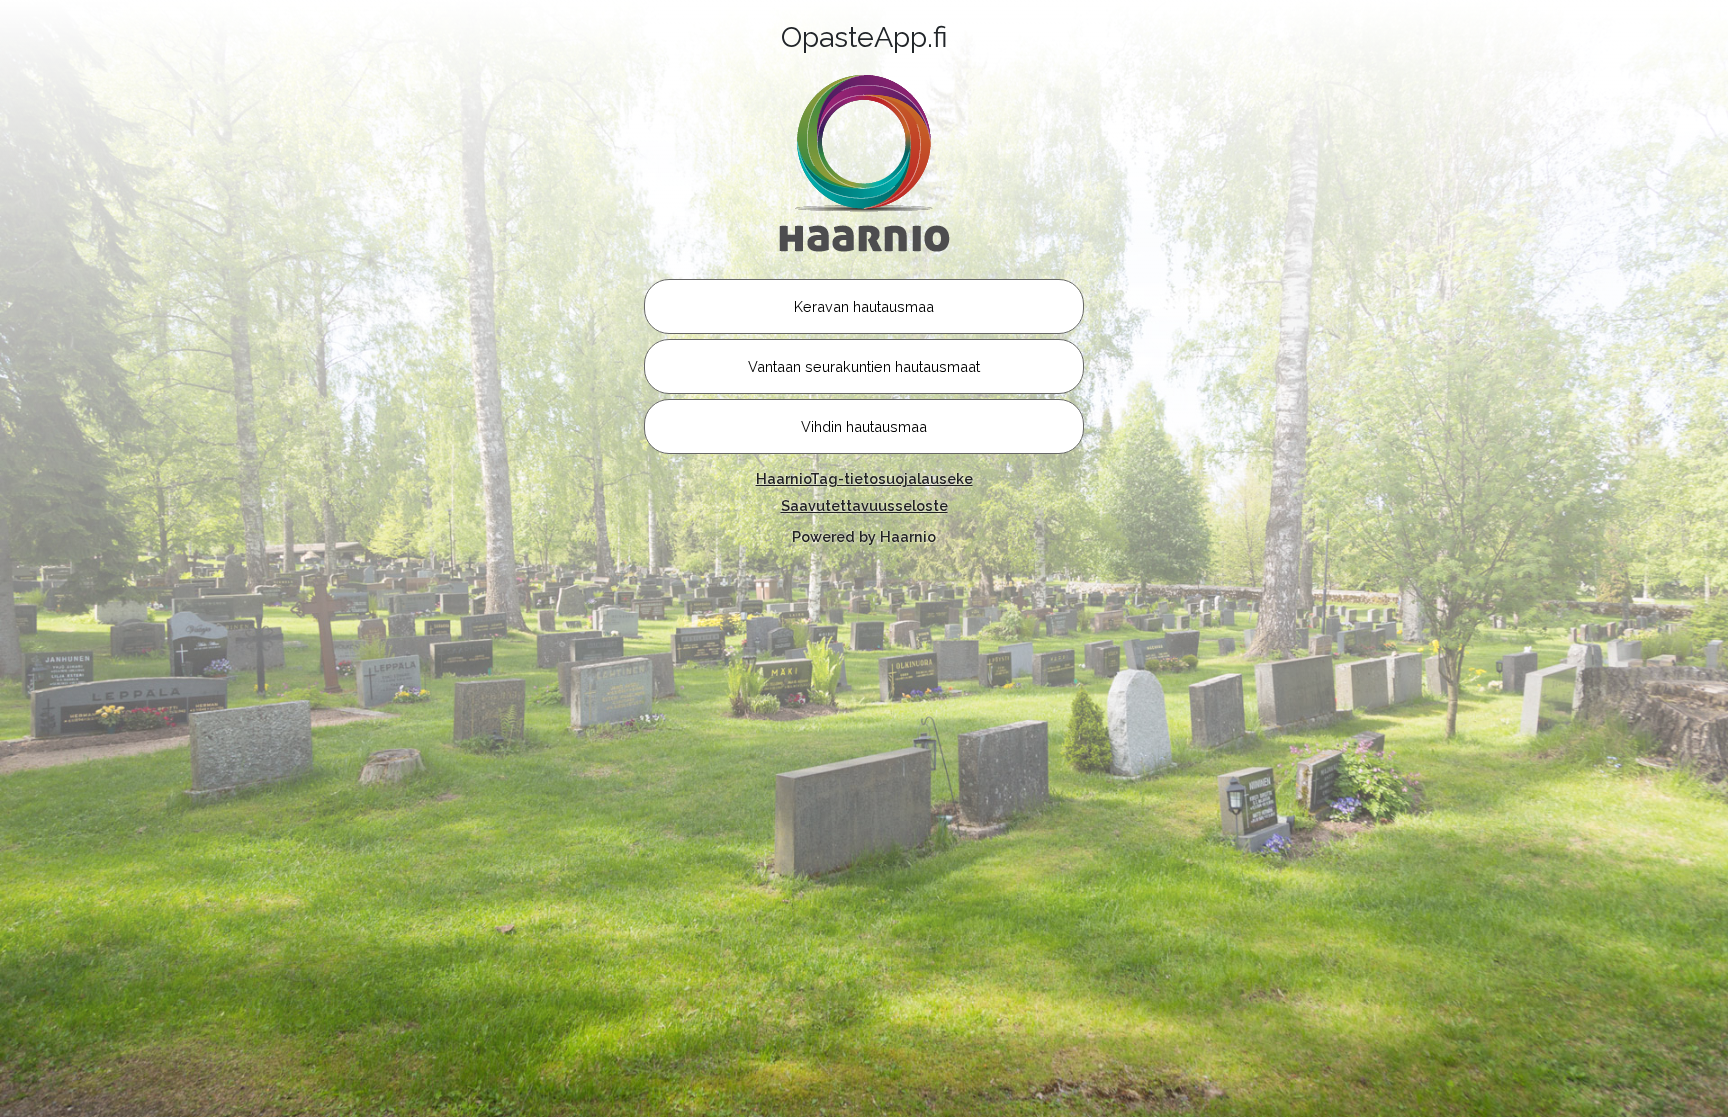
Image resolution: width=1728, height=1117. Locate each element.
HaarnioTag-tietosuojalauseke (864, 478)
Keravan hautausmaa (864, 306)
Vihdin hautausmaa (864, 426)
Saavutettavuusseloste (864, 505)
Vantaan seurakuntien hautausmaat (864, 366)
